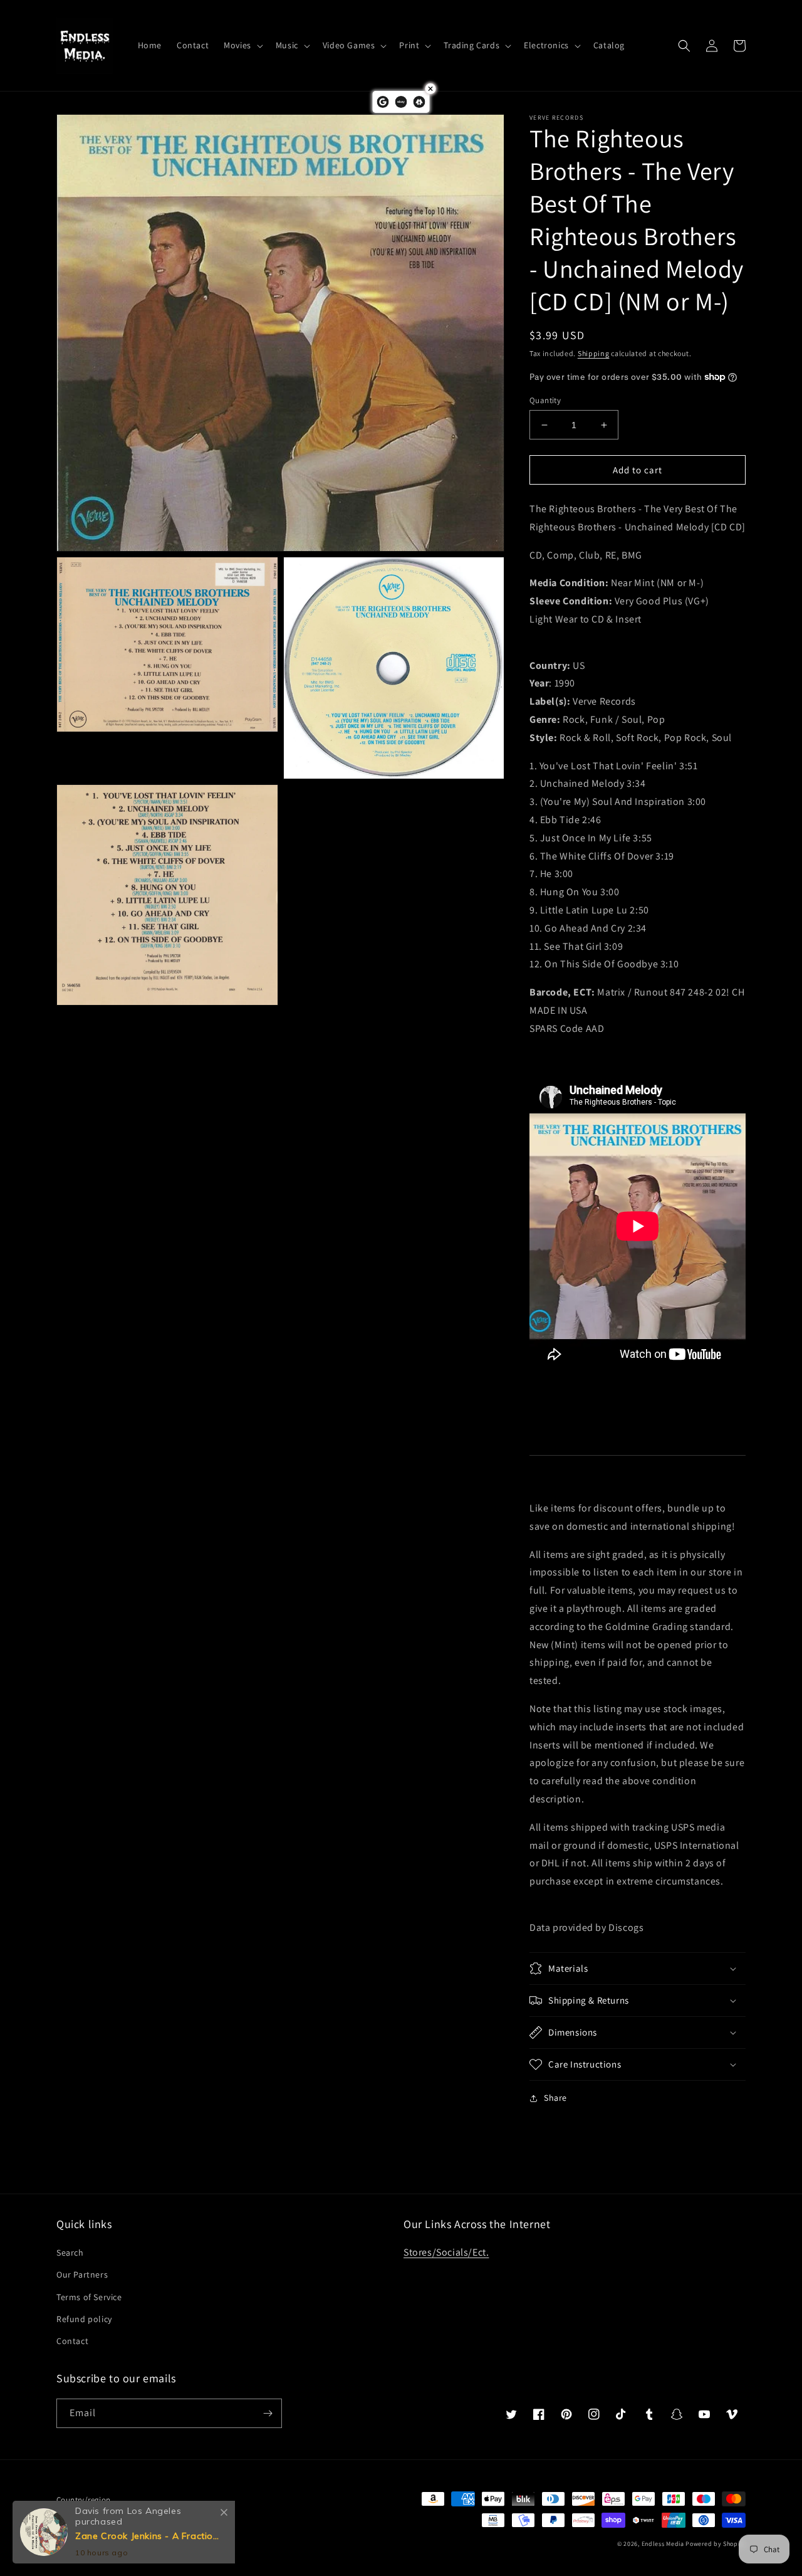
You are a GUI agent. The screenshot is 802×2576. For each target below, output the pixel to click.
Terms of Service (89, 2297)
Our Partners (82, 2274)
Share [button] (555, 2098)
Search (70, 2253)
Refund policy (84, 2319)
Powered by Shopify (716, 2544)
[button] (242, 45)
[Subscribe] (268, 2413)
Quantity (545, 400)
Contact (72, 2341)
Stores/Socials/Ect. (446, 2252)
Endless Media (663, 2544)
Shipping (594, 353)
